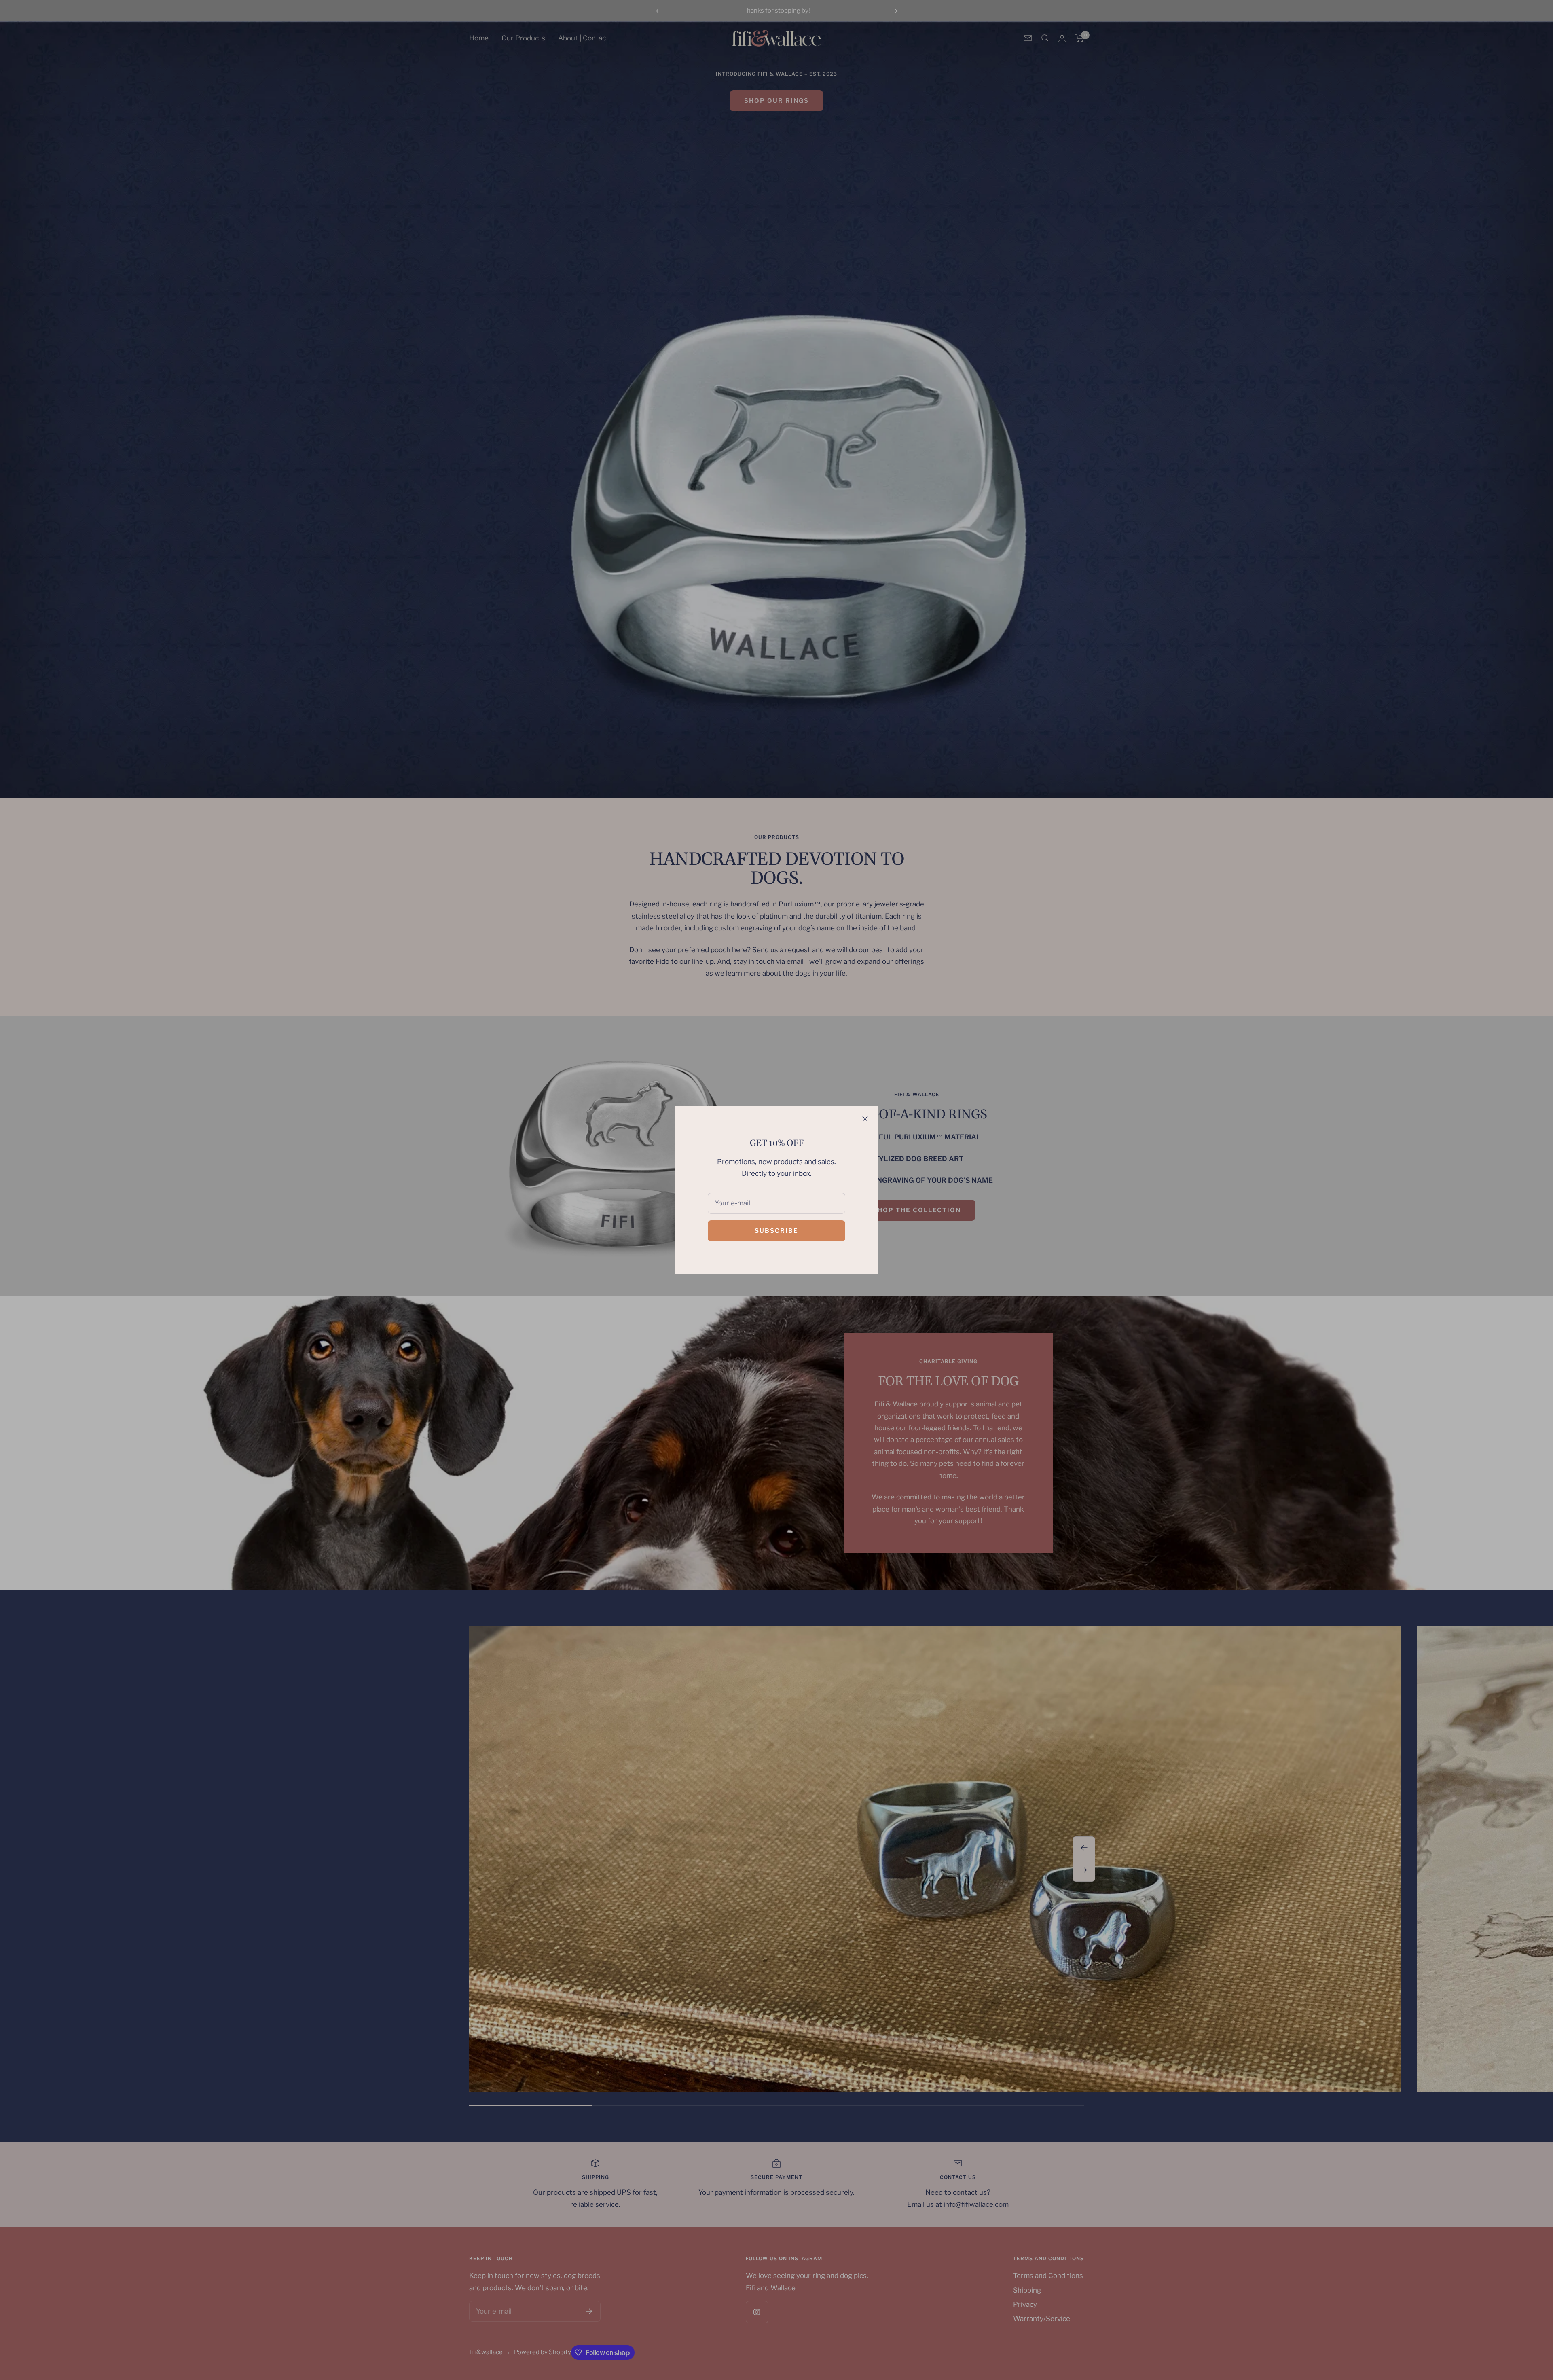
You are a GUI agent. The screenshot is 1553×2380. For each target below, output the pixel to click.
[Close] (865, 1119)
